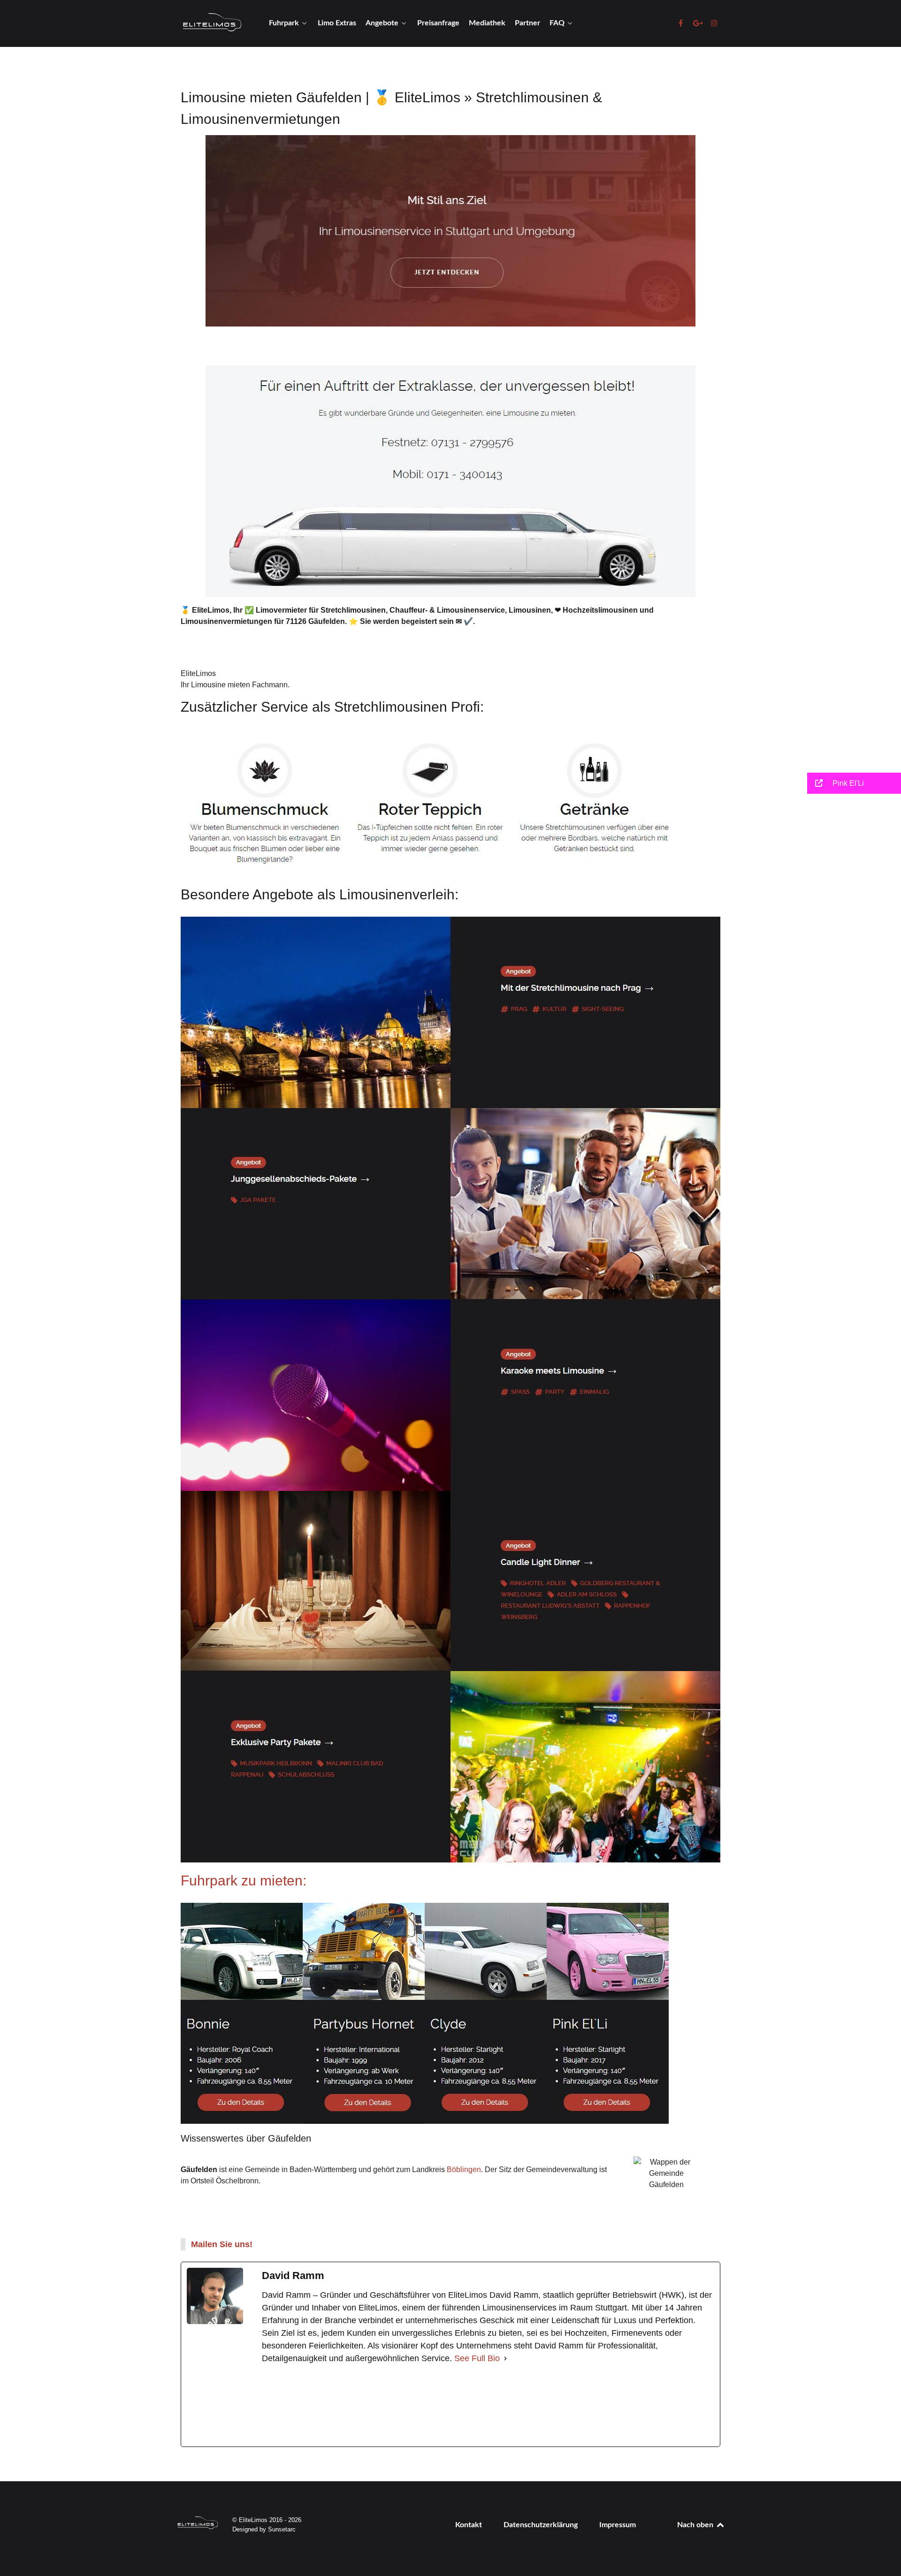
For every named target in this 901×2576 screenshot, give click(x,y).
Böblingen (464, 2169)
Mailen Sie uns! (222, 2244)
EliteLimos (198, 673)
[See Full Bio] (505, 2359)
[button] (854, 783)
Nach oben (696, 2525)
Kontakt (469, 2525)
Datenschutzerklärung (541, 2525)
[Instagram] (476, 2406)
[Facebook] (332, 2406)
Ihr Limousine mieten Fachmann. (235, 685)
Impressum (618, 2525)
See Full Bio (477, 2358)
